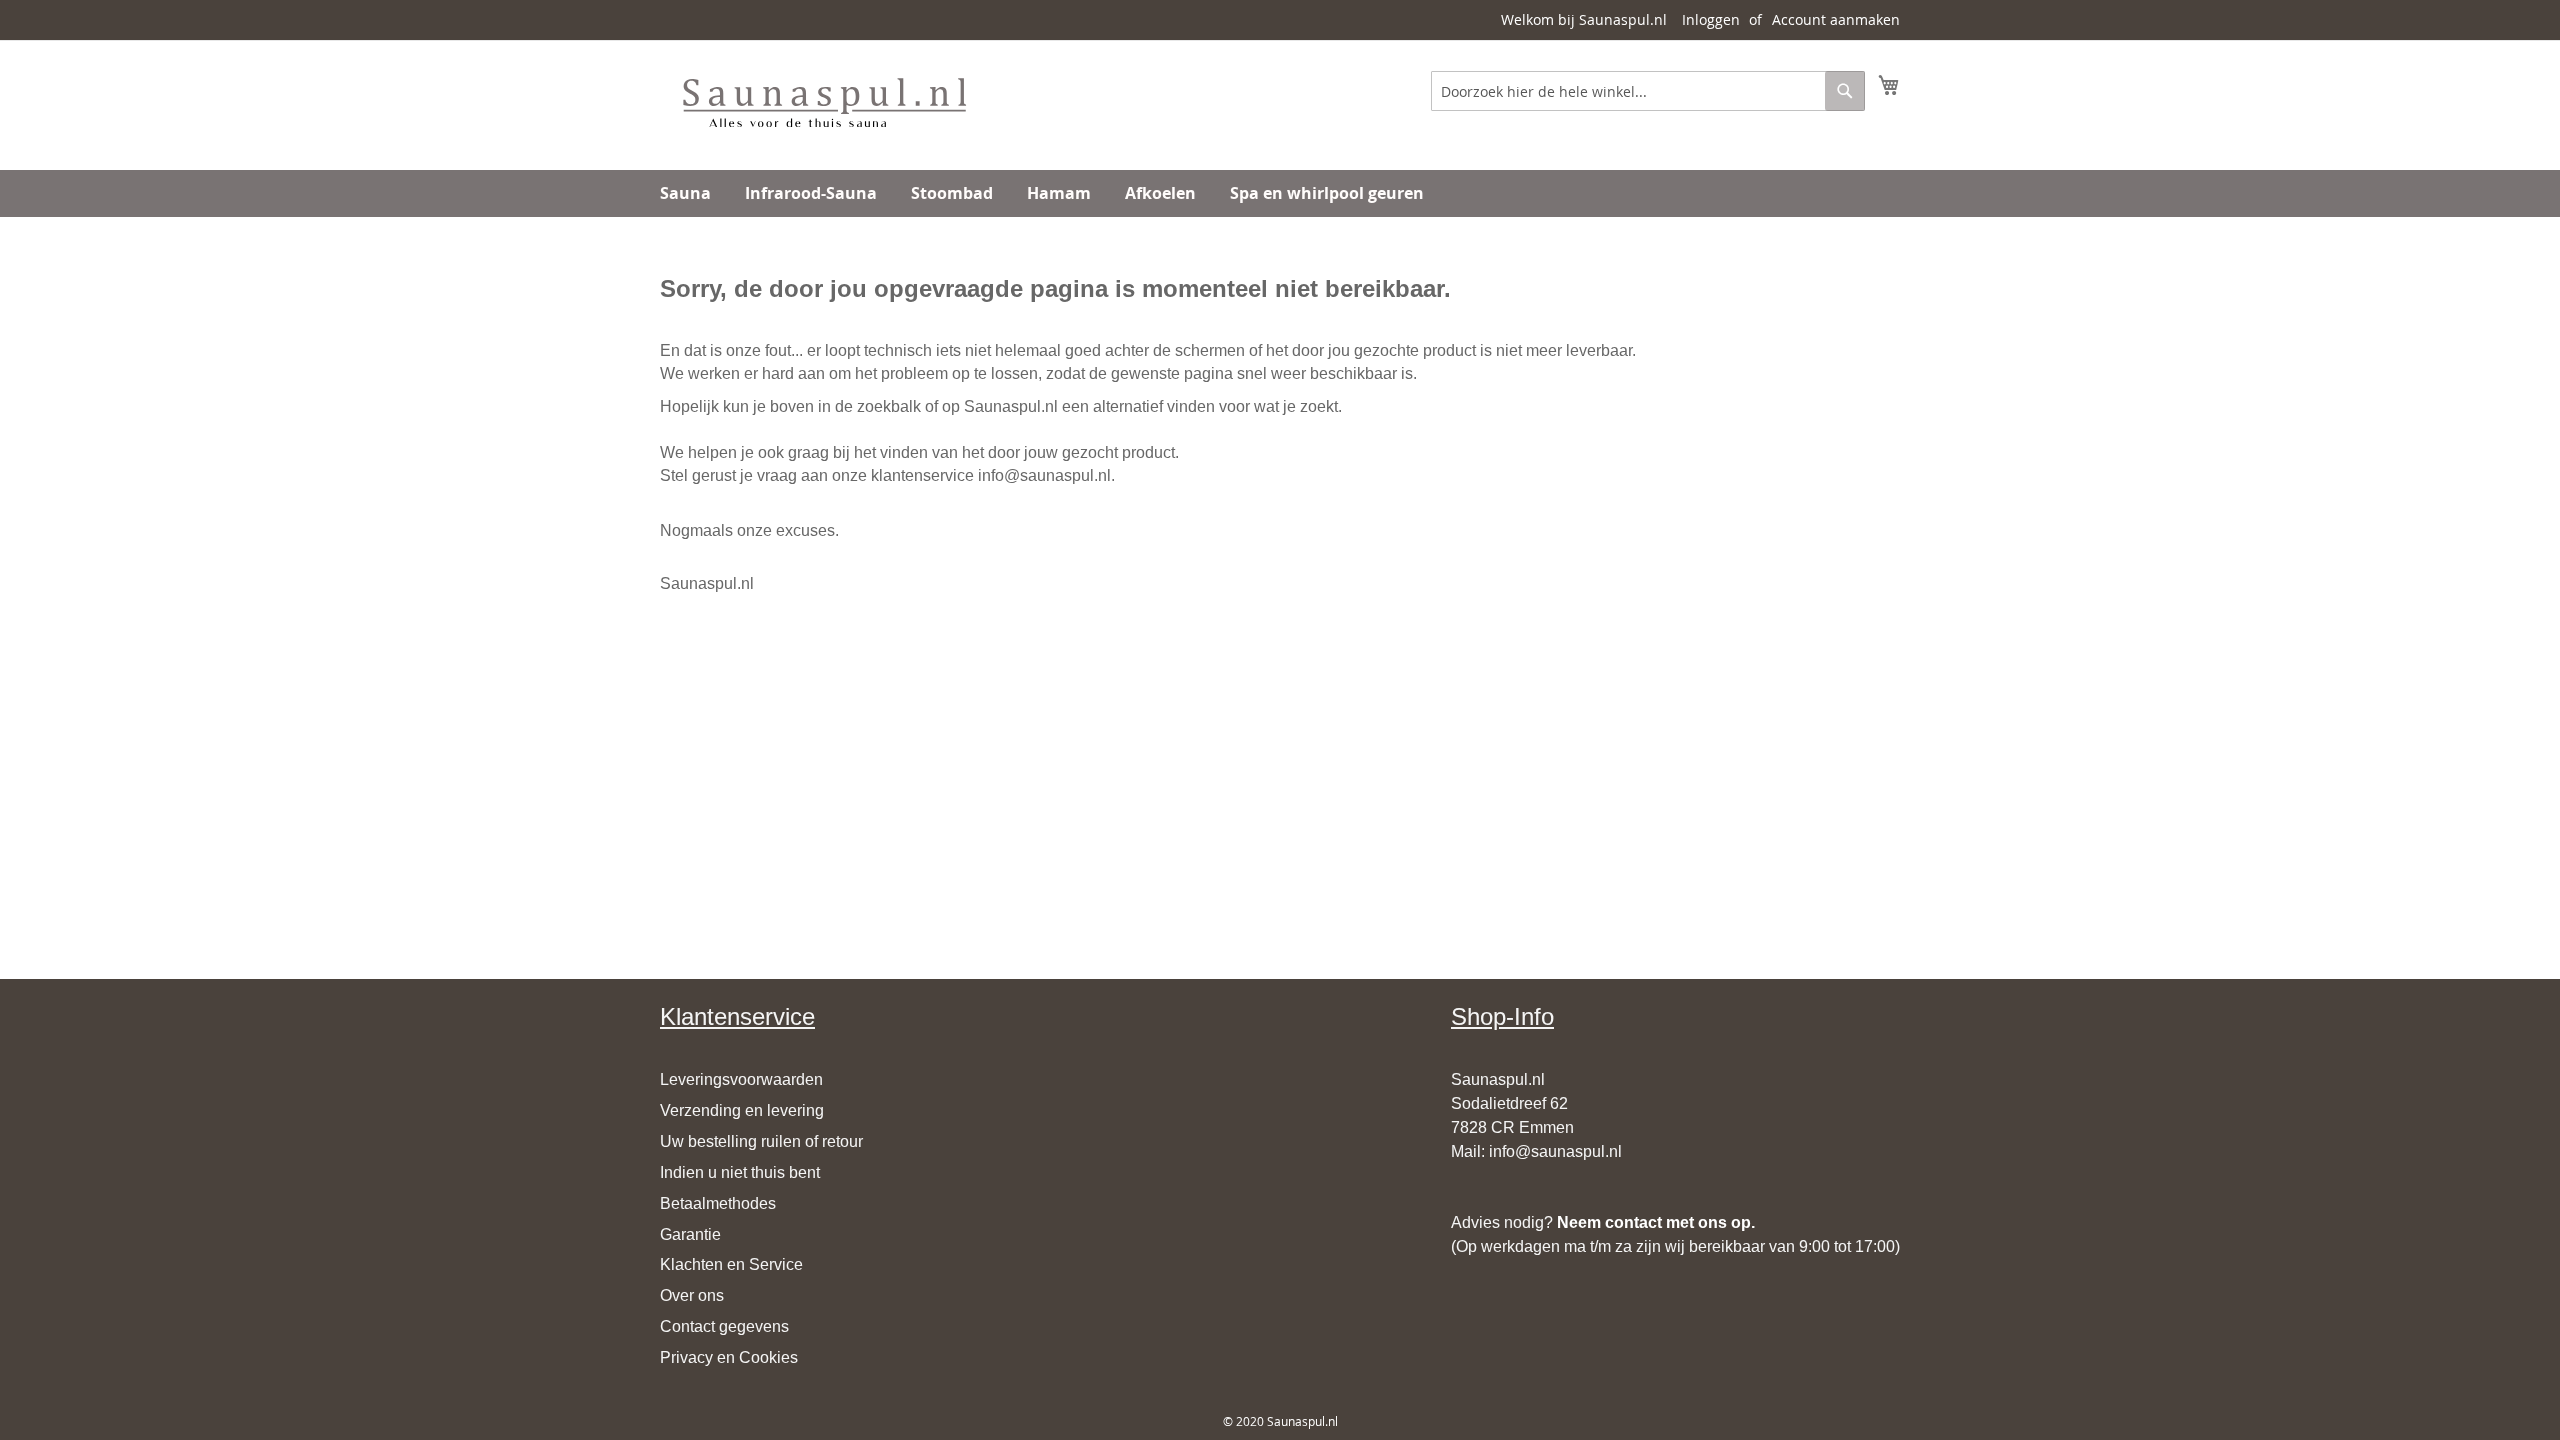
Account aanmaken (1836, 19)
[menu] (1280, 193)
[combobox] (1648, 91)
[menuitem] (685, 193)
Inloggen (1711, 19)
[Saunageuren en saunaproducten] (823, 104)
